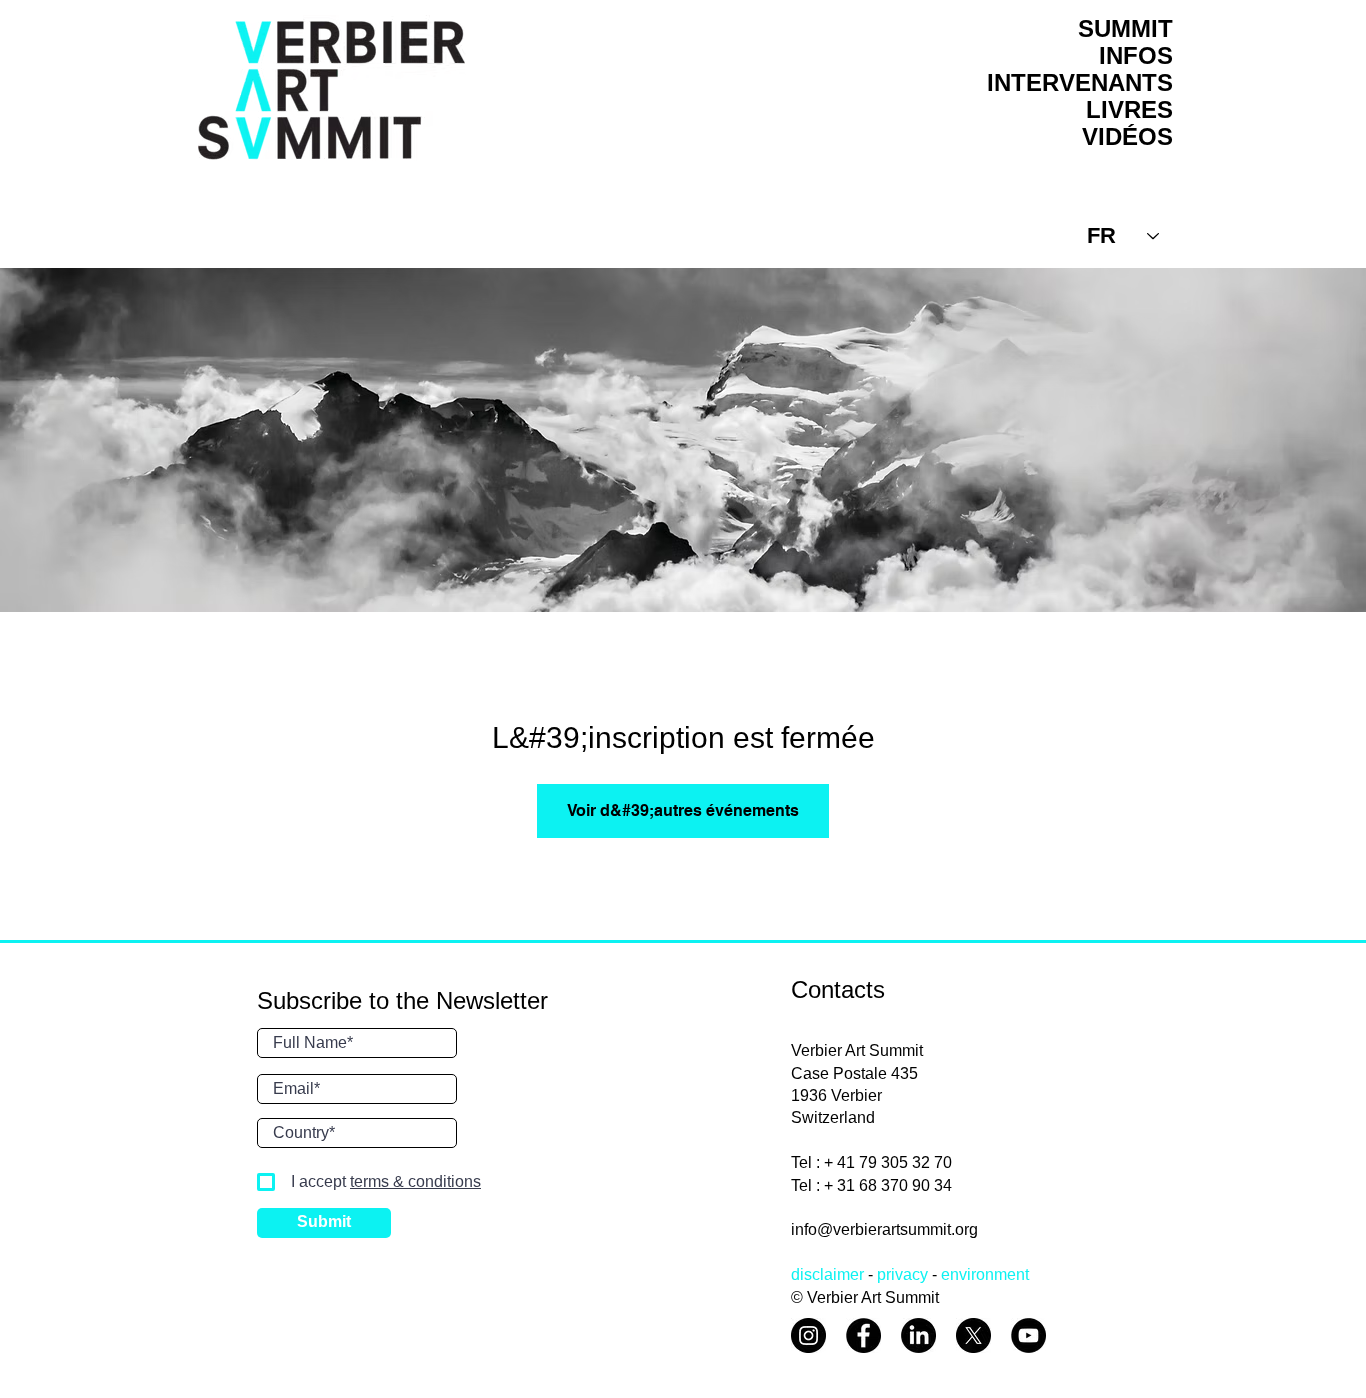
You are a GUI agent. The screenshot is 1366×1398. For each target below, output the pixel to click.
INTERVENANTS (1080, 82)
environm (974, 1274)
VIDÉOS (1127, 136)
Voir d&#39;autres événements (683, 810)
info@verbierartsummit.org (884, 1229)
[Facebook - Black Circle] (863, 1335)
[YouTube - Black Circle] (1028, 1335)
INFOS (1136, 55)
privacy (902, 1274)
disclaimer (827, 1274)
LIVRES (1129, 109)
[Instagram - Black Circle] (808, 1335)
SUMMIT (1125, 28)
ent (1018, 1274)
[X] (973, 1335)
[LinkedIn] (918, 1335)
